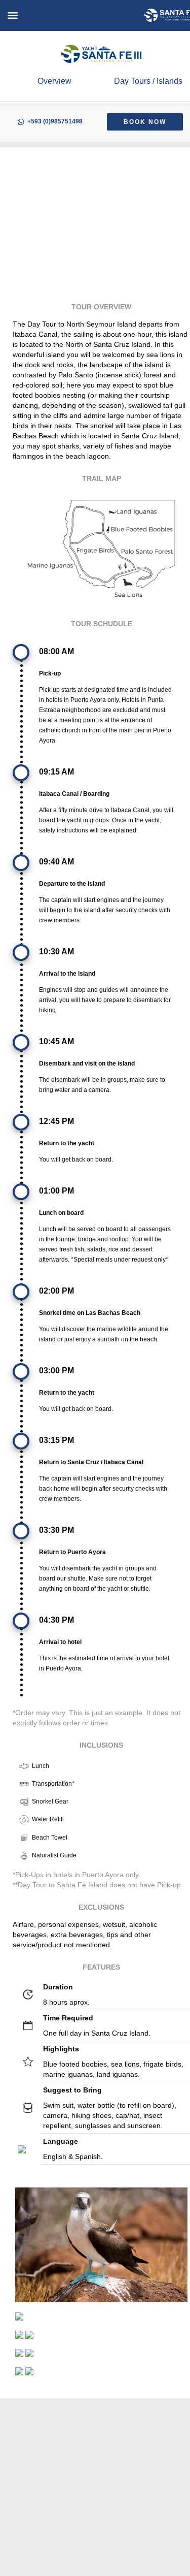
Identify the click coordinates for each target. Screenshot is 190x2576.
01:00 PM (56, 1191)
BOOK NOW (145, 122)
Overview (54, 81)
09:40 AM (56, 862)
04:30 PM (56, 1620)
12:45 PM (56, 1121)
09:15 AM (56, 772)
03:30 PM (56, 1530)
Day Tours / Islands (148, 81)
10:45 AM (56, 1041)
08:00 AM (56, 651)
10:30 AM (56, 952)
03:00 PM (56, 1371)
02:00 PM (56, 1291)
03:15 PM (56, 1440)
